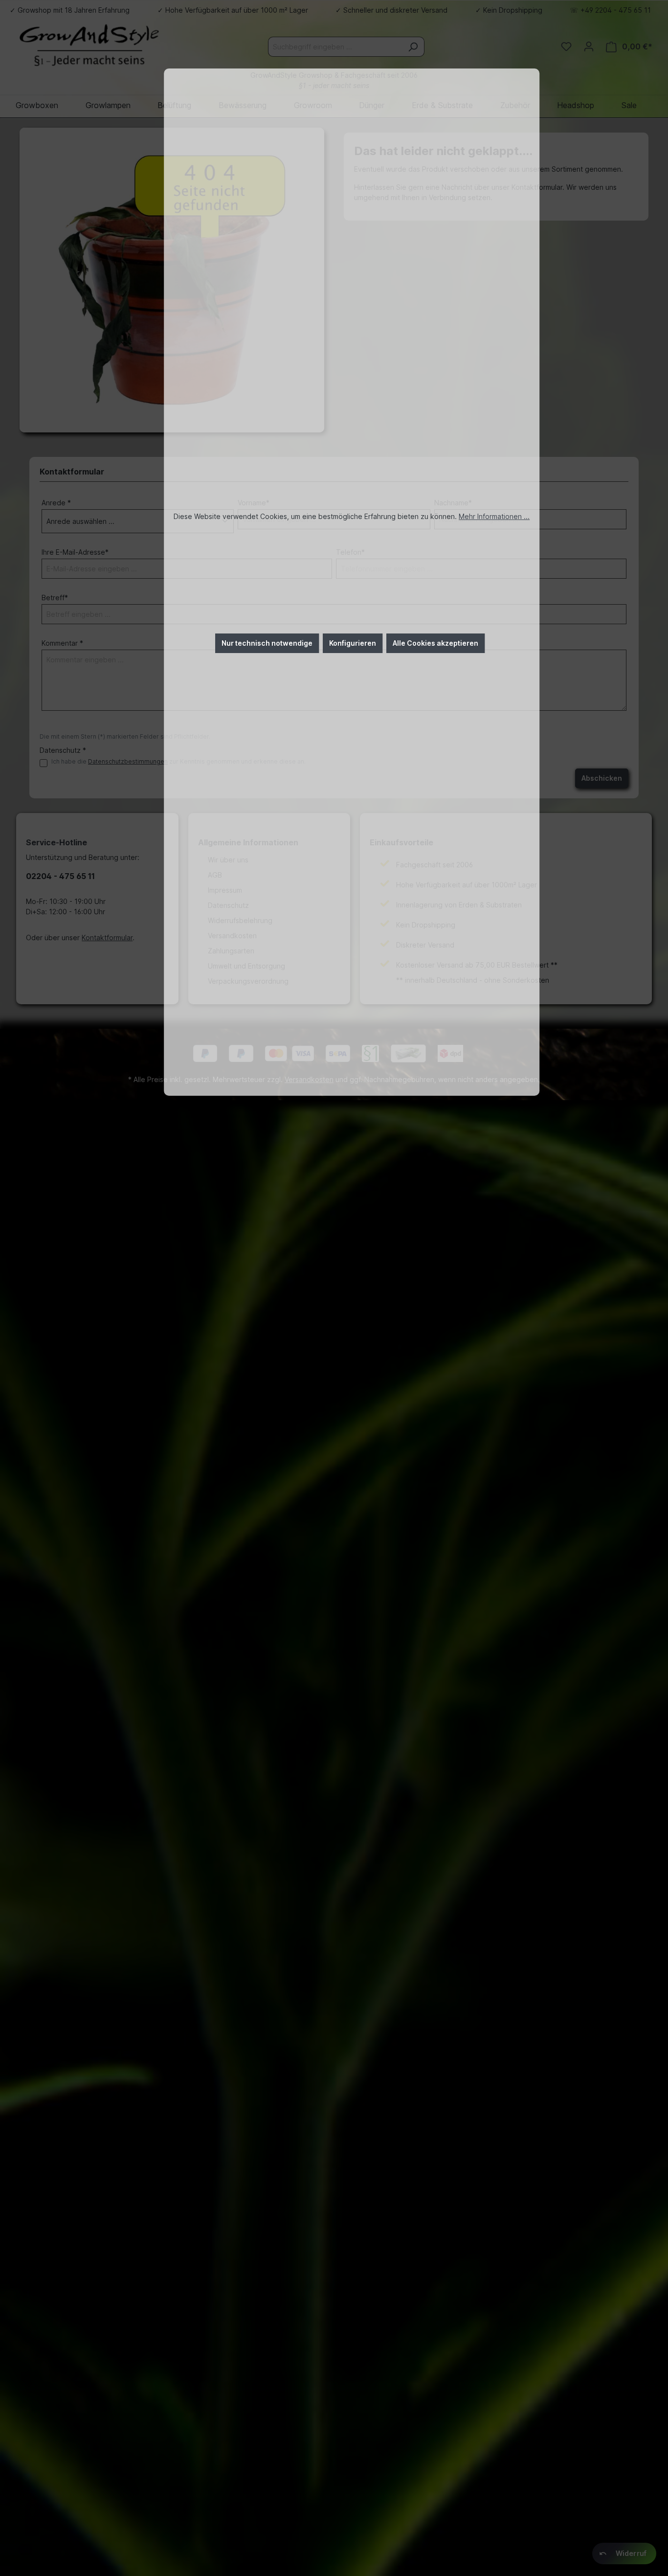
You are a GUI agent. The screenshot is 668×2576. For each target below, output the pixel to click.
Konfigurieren (353, 643)
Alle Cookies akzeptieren (435, 643)
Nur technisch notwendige (267, 643)
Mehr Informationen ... (494, 516)
